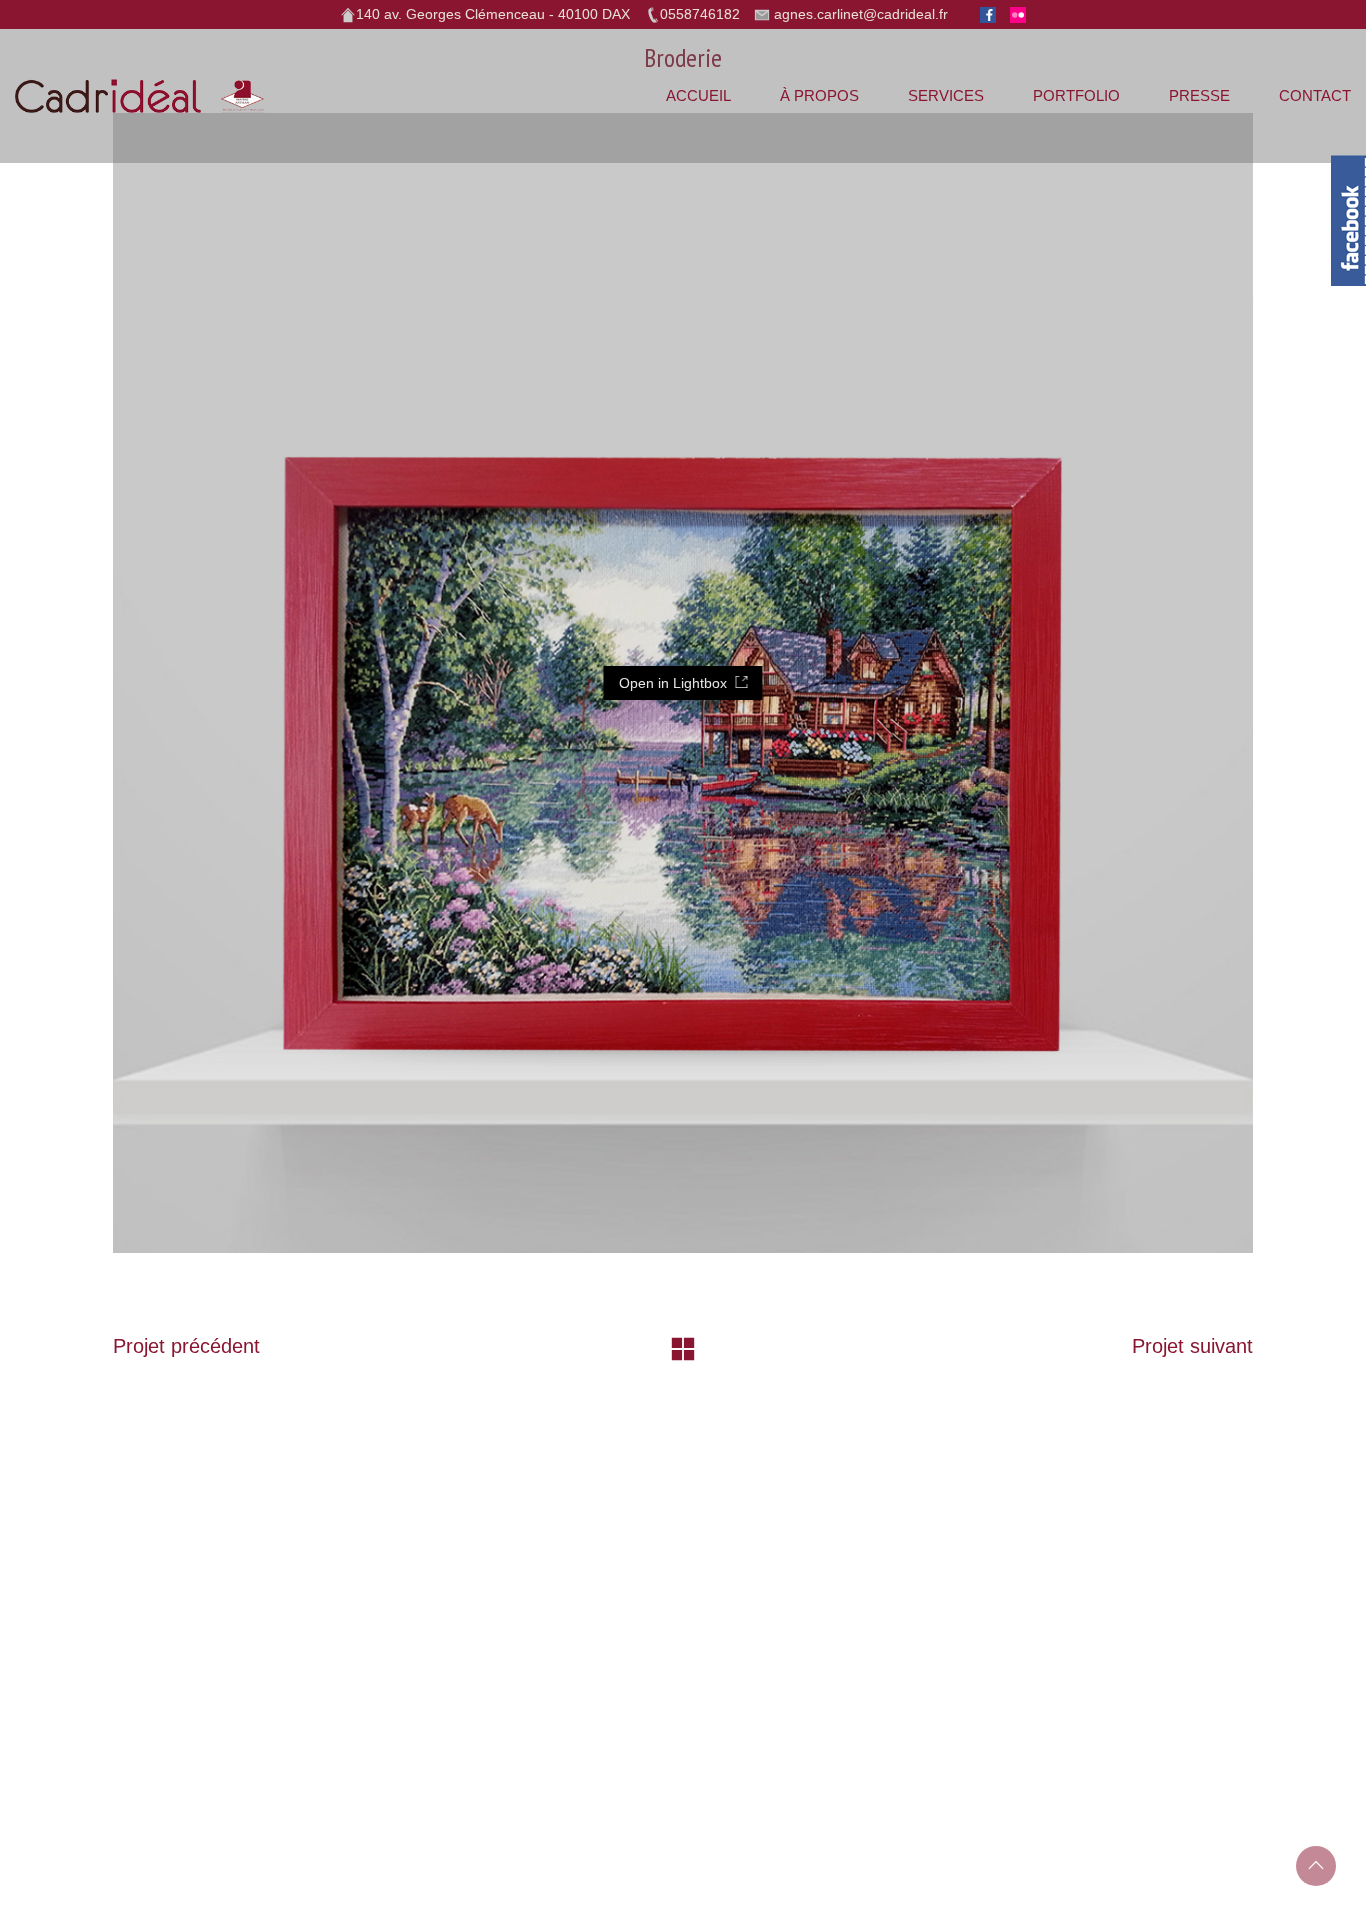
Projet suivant (1192, 1346)
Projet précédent (186, 1346)
